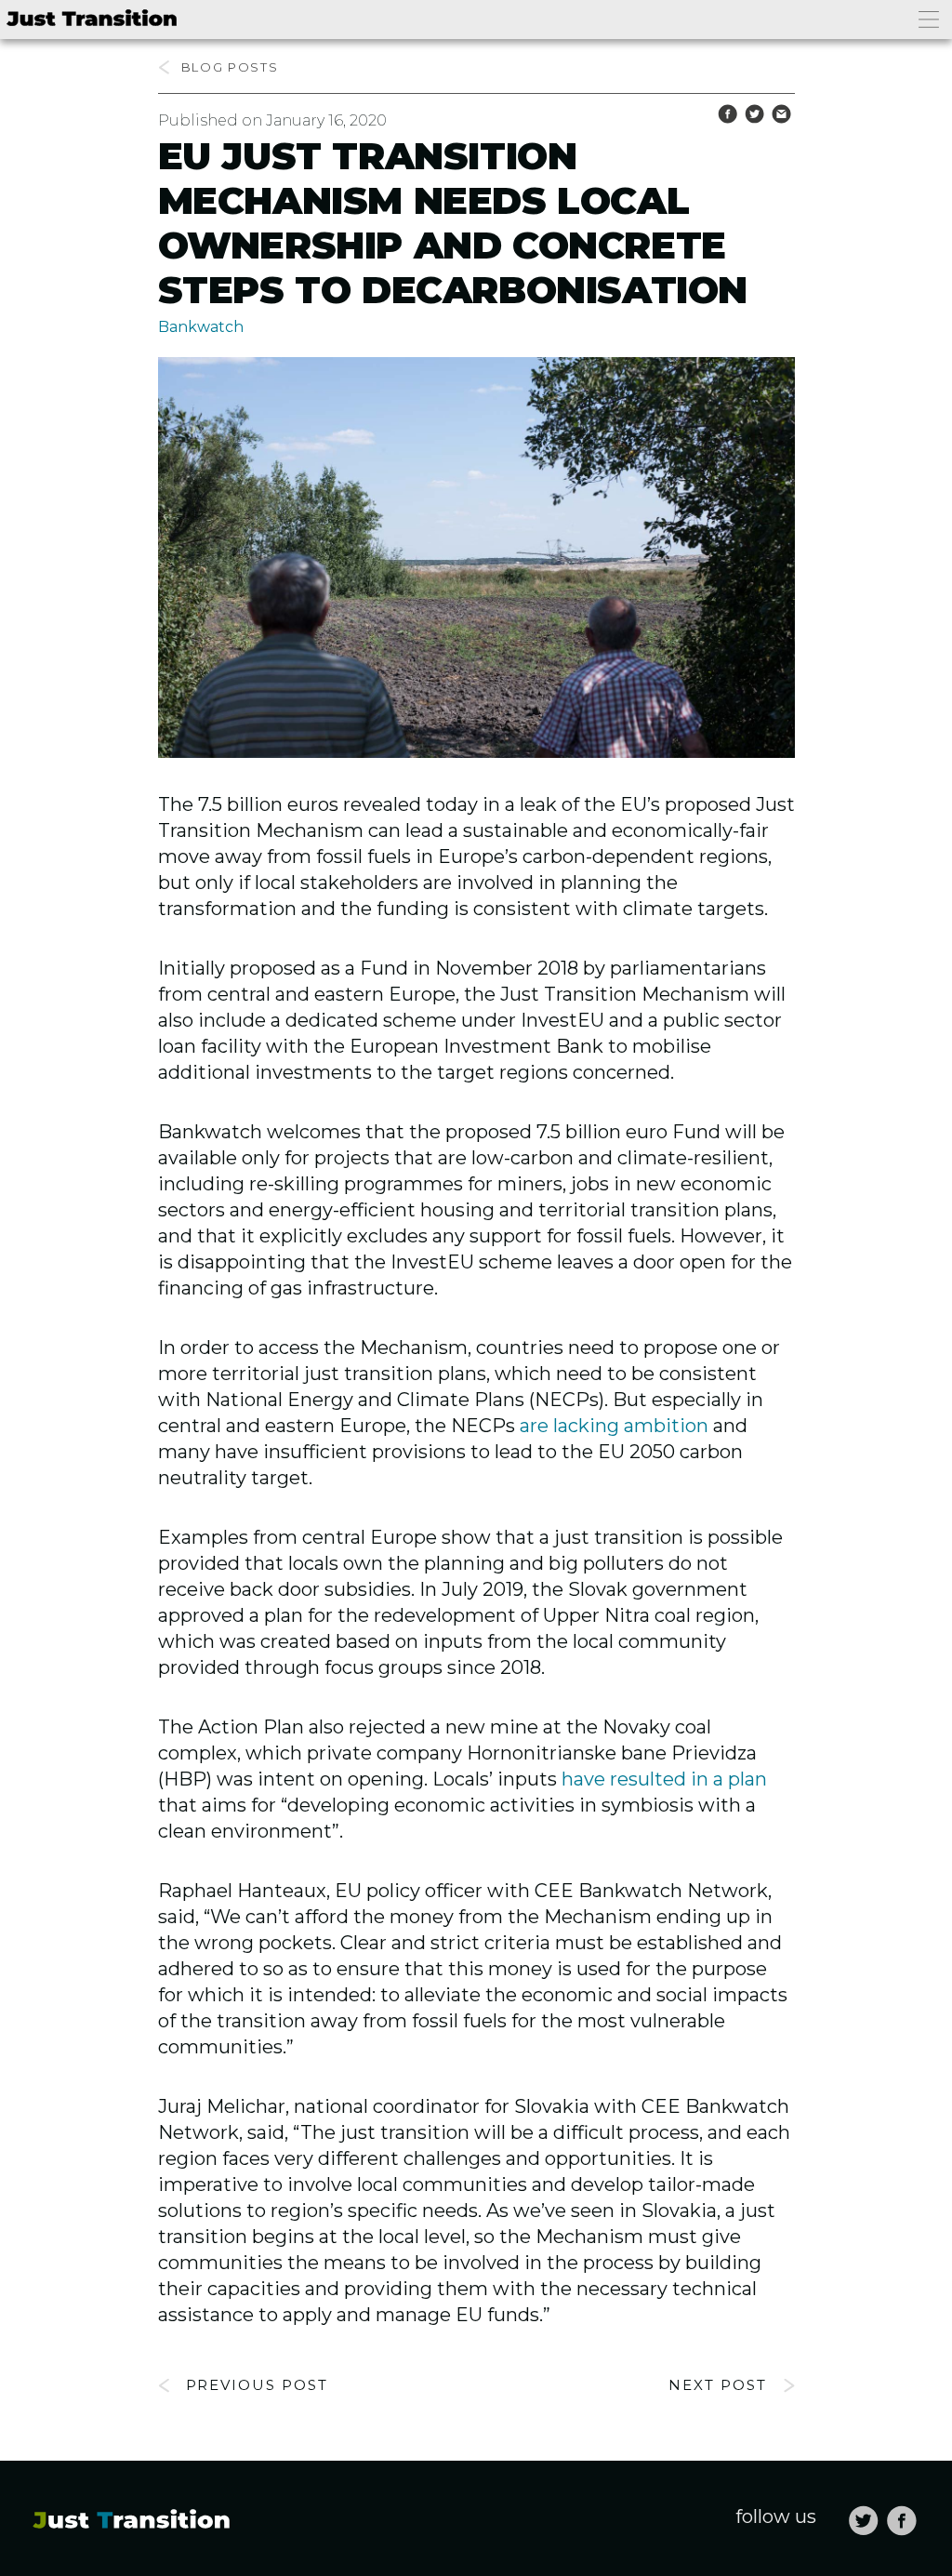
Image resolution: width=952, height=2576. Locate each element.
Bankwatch (201, 327)
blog (203, 67)
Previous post (257, 2385)
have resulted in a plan (664, 1779)
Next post (718, 2385)
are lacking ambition (614, 1426)
